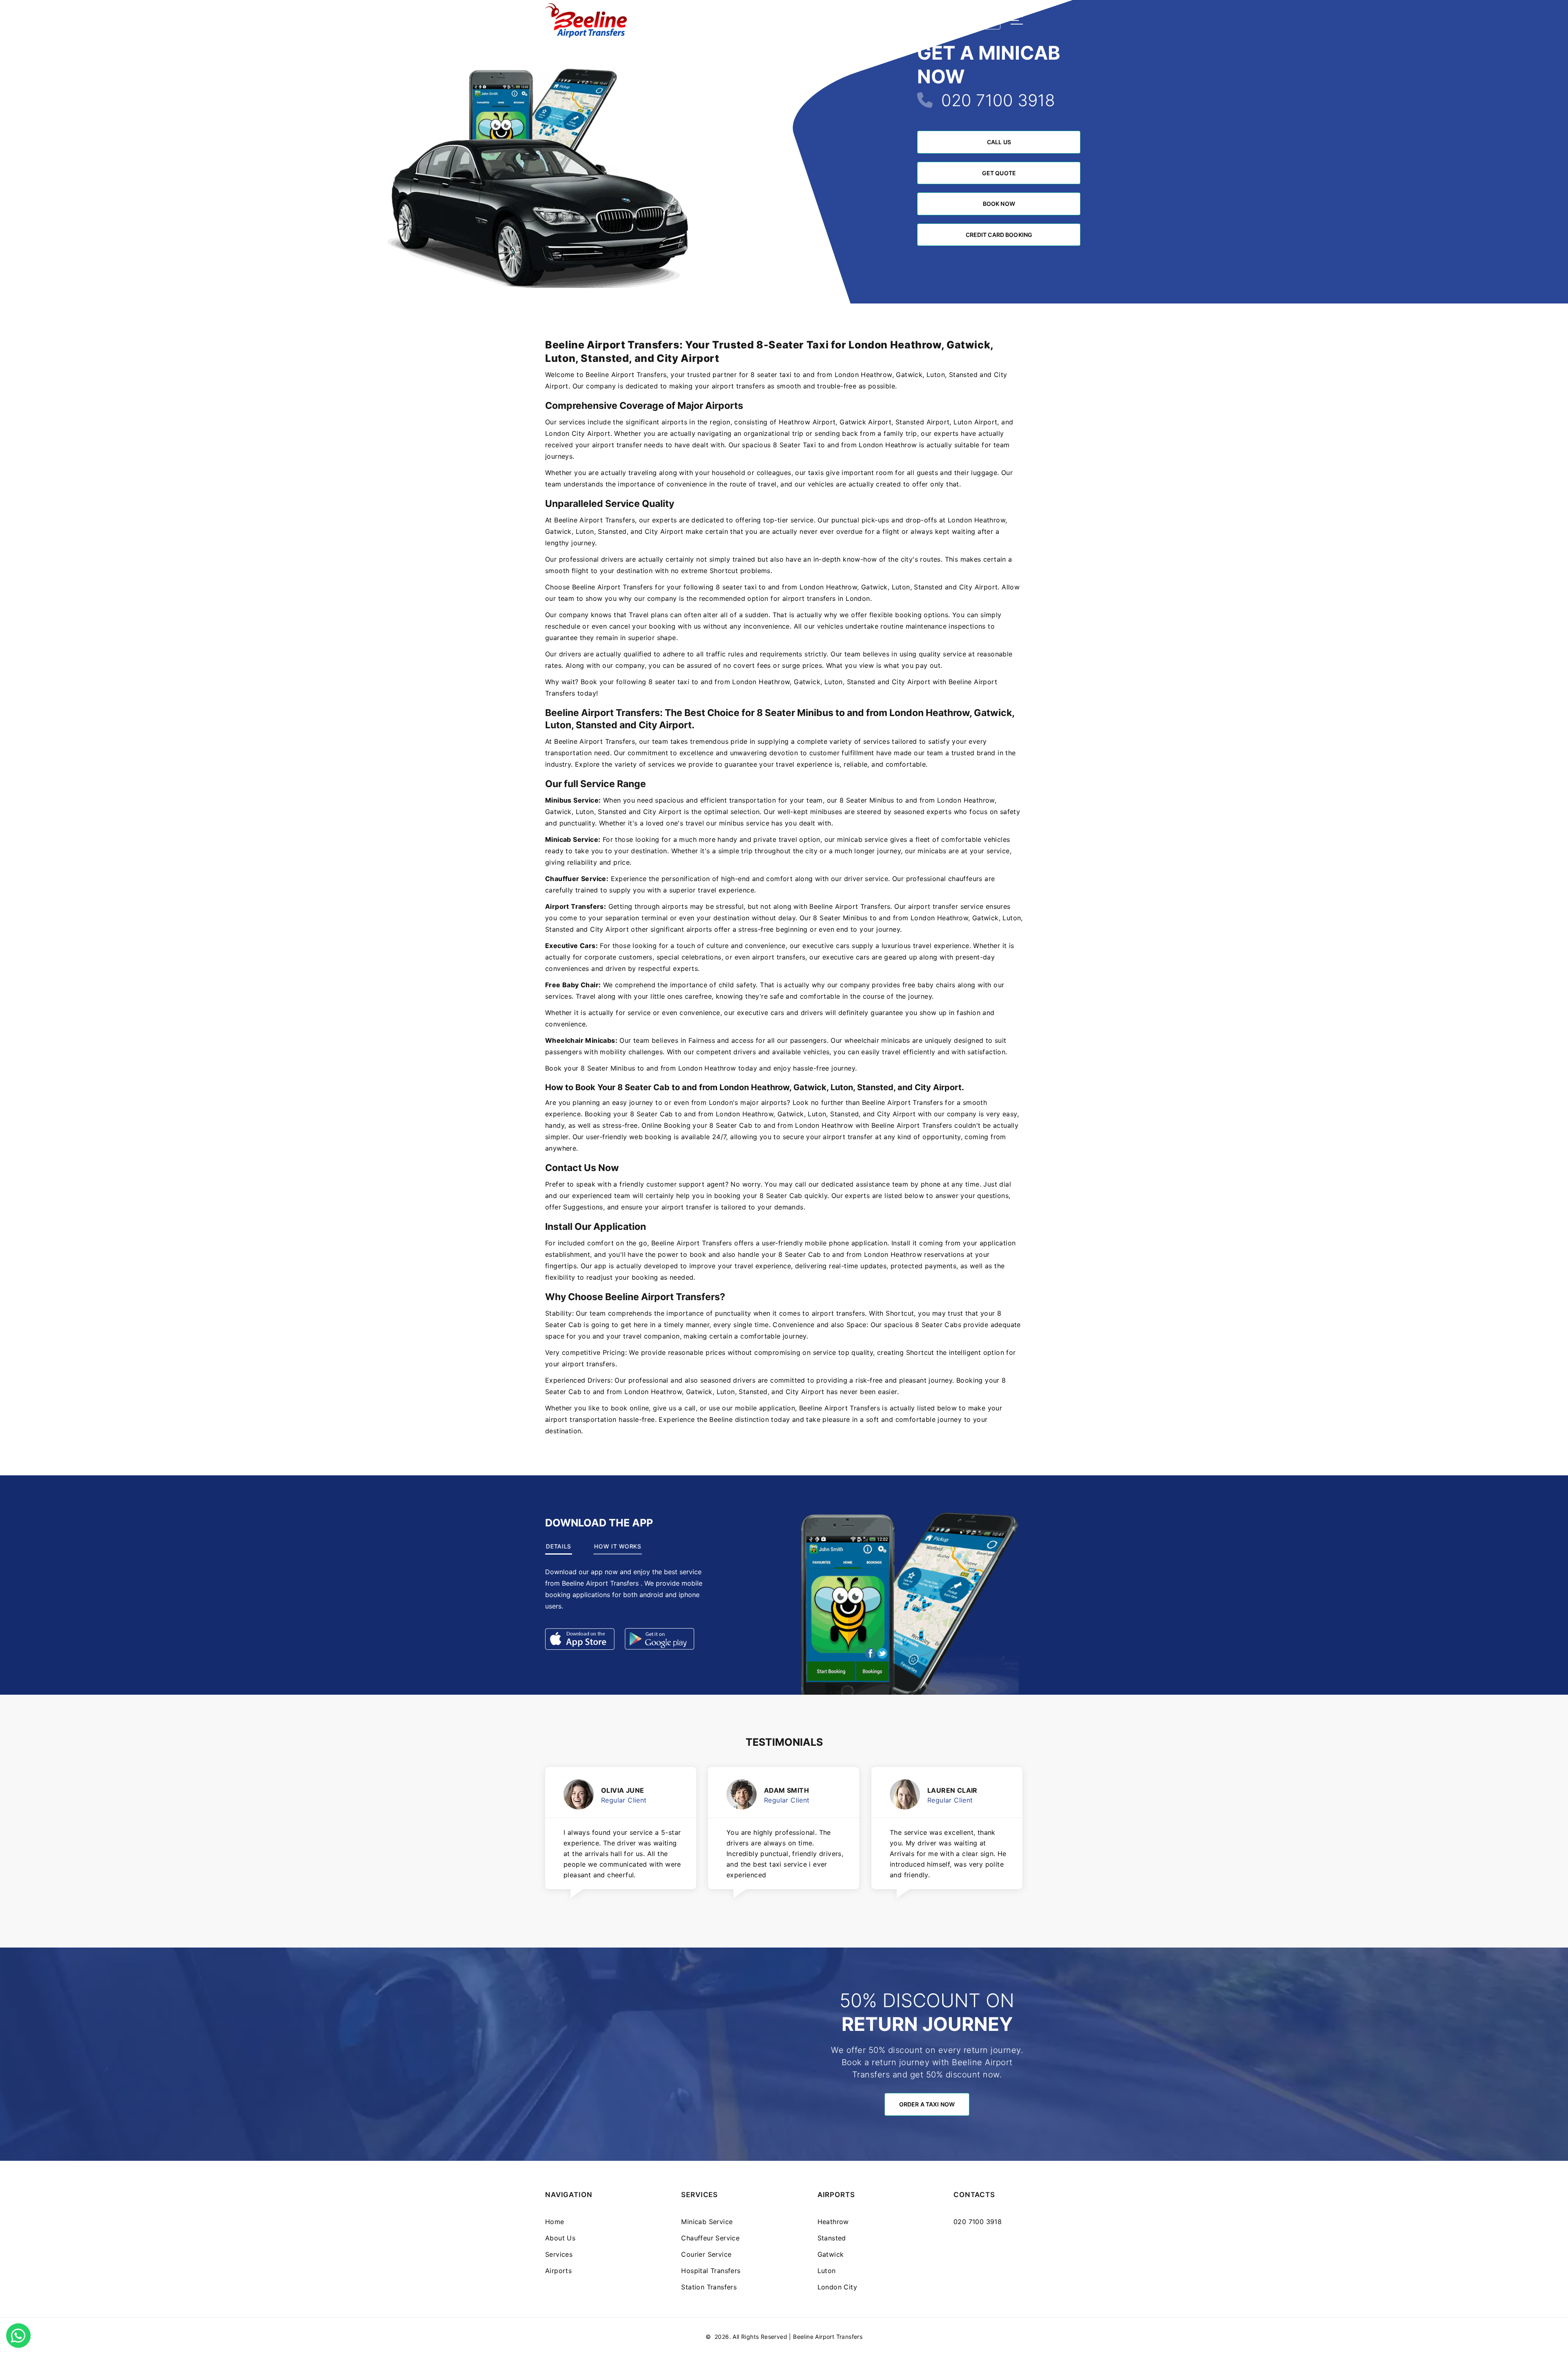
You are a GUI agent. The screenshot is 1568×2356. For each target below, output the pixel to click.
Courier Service (706, 2254)
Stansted (832, 2238)
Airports (558, 2271)
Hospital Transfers (711, 2271)
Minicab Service (707, 2222)
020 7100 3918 (998, 100)
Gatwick (831, 2254)
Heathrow (833, 2222)
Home (555, 2222)
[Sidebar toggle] (1017, 20)
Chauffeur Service (710, 2238)
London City (837, 2287)
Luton (827, 2271)
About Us (560, 2238)
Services (559, 2254)
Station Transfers (709, 2287)
